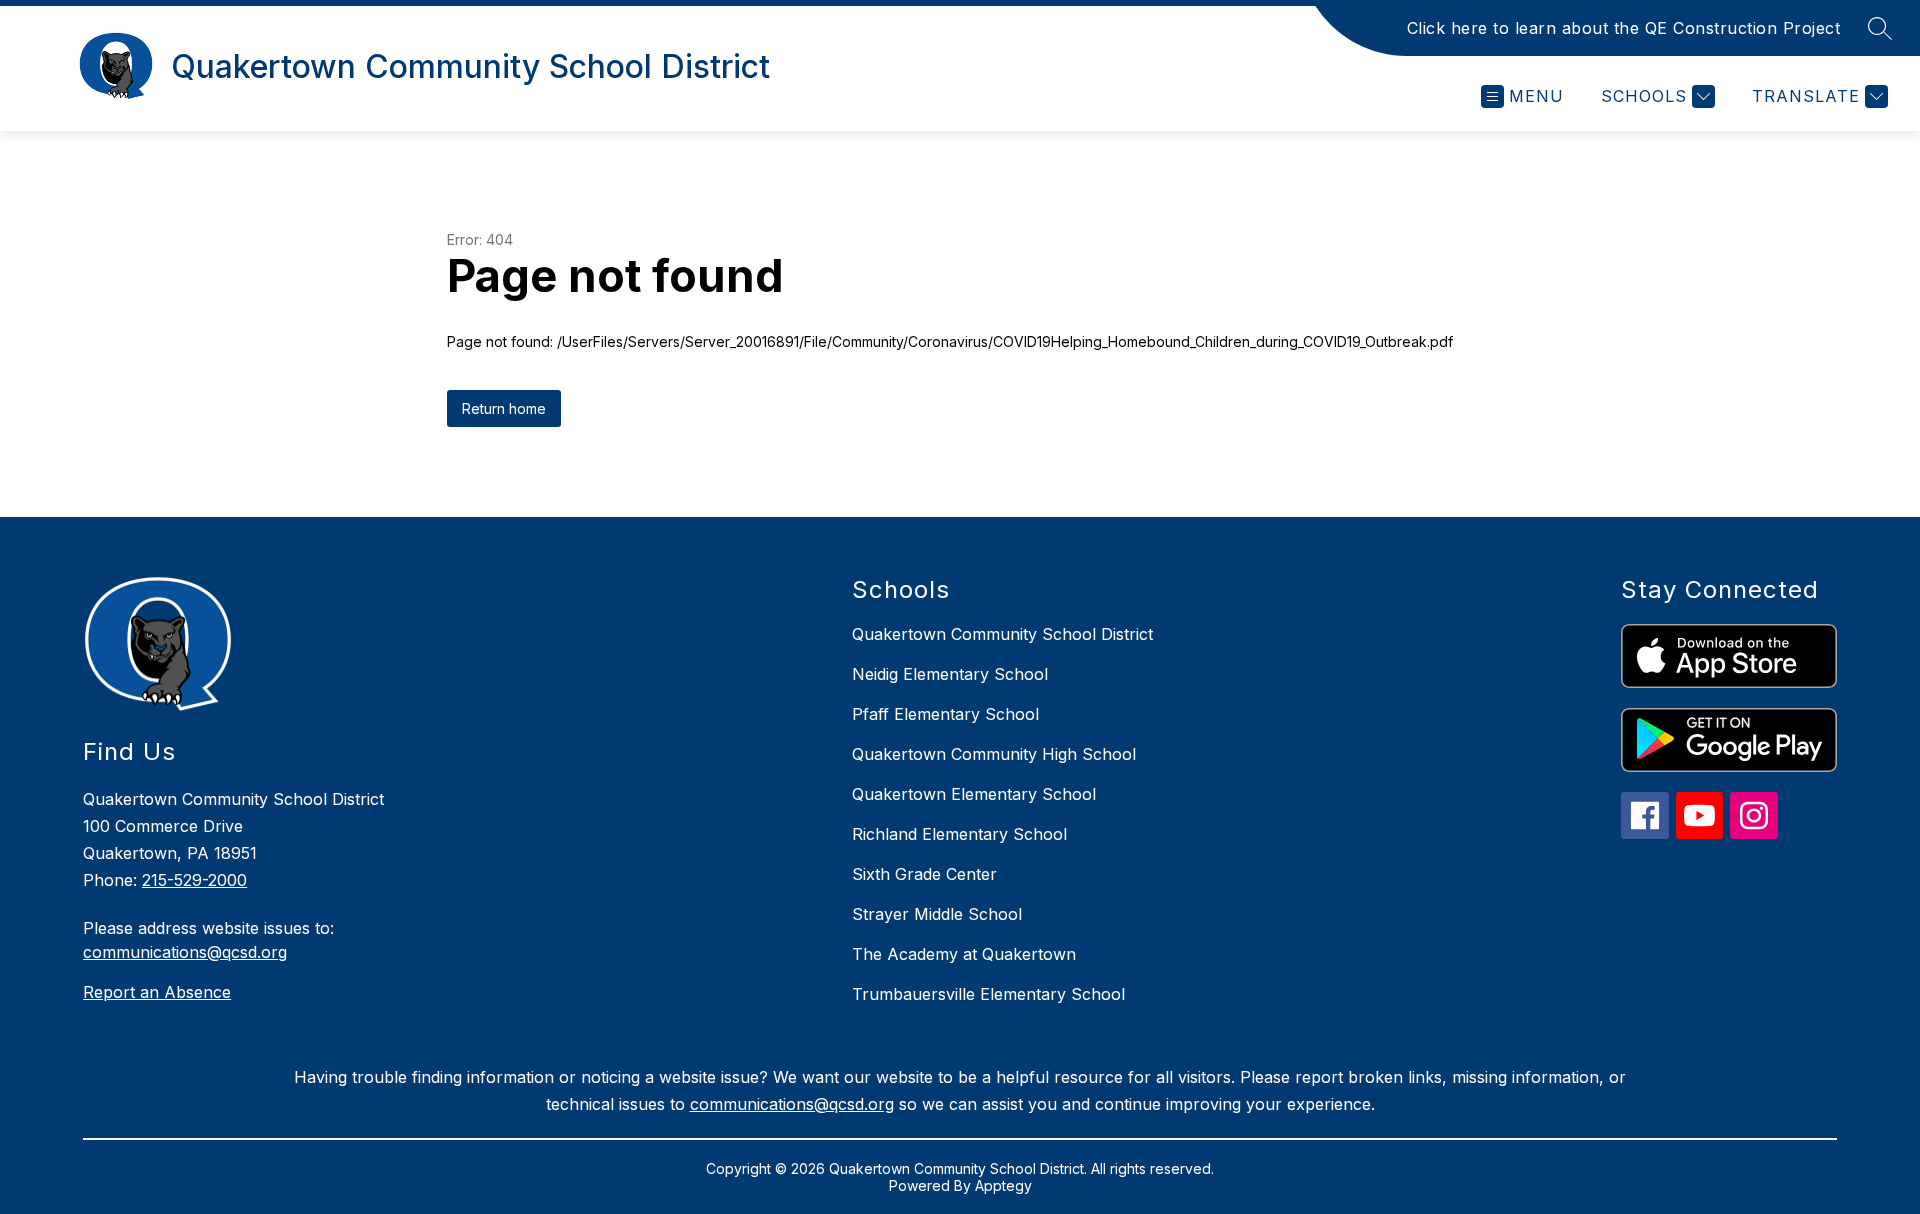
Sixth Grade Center (924, 874)
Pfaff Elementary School (945, 714)
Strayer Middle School (937, 914)
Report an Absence (157, 992)
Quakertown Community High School (994, 754)
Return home (504, 408)
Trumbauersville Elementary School (988, 994)
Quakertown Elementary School (974, 794)
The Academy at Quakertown (964, 954)
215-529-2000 (194, 880)
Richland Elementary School (959, 834)
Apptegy (1003, 1185)
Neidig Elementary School (950, 674)
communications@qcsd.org (185, 952)
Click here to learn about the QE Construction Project (1624, 28)
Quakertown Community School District (1002, 634)
